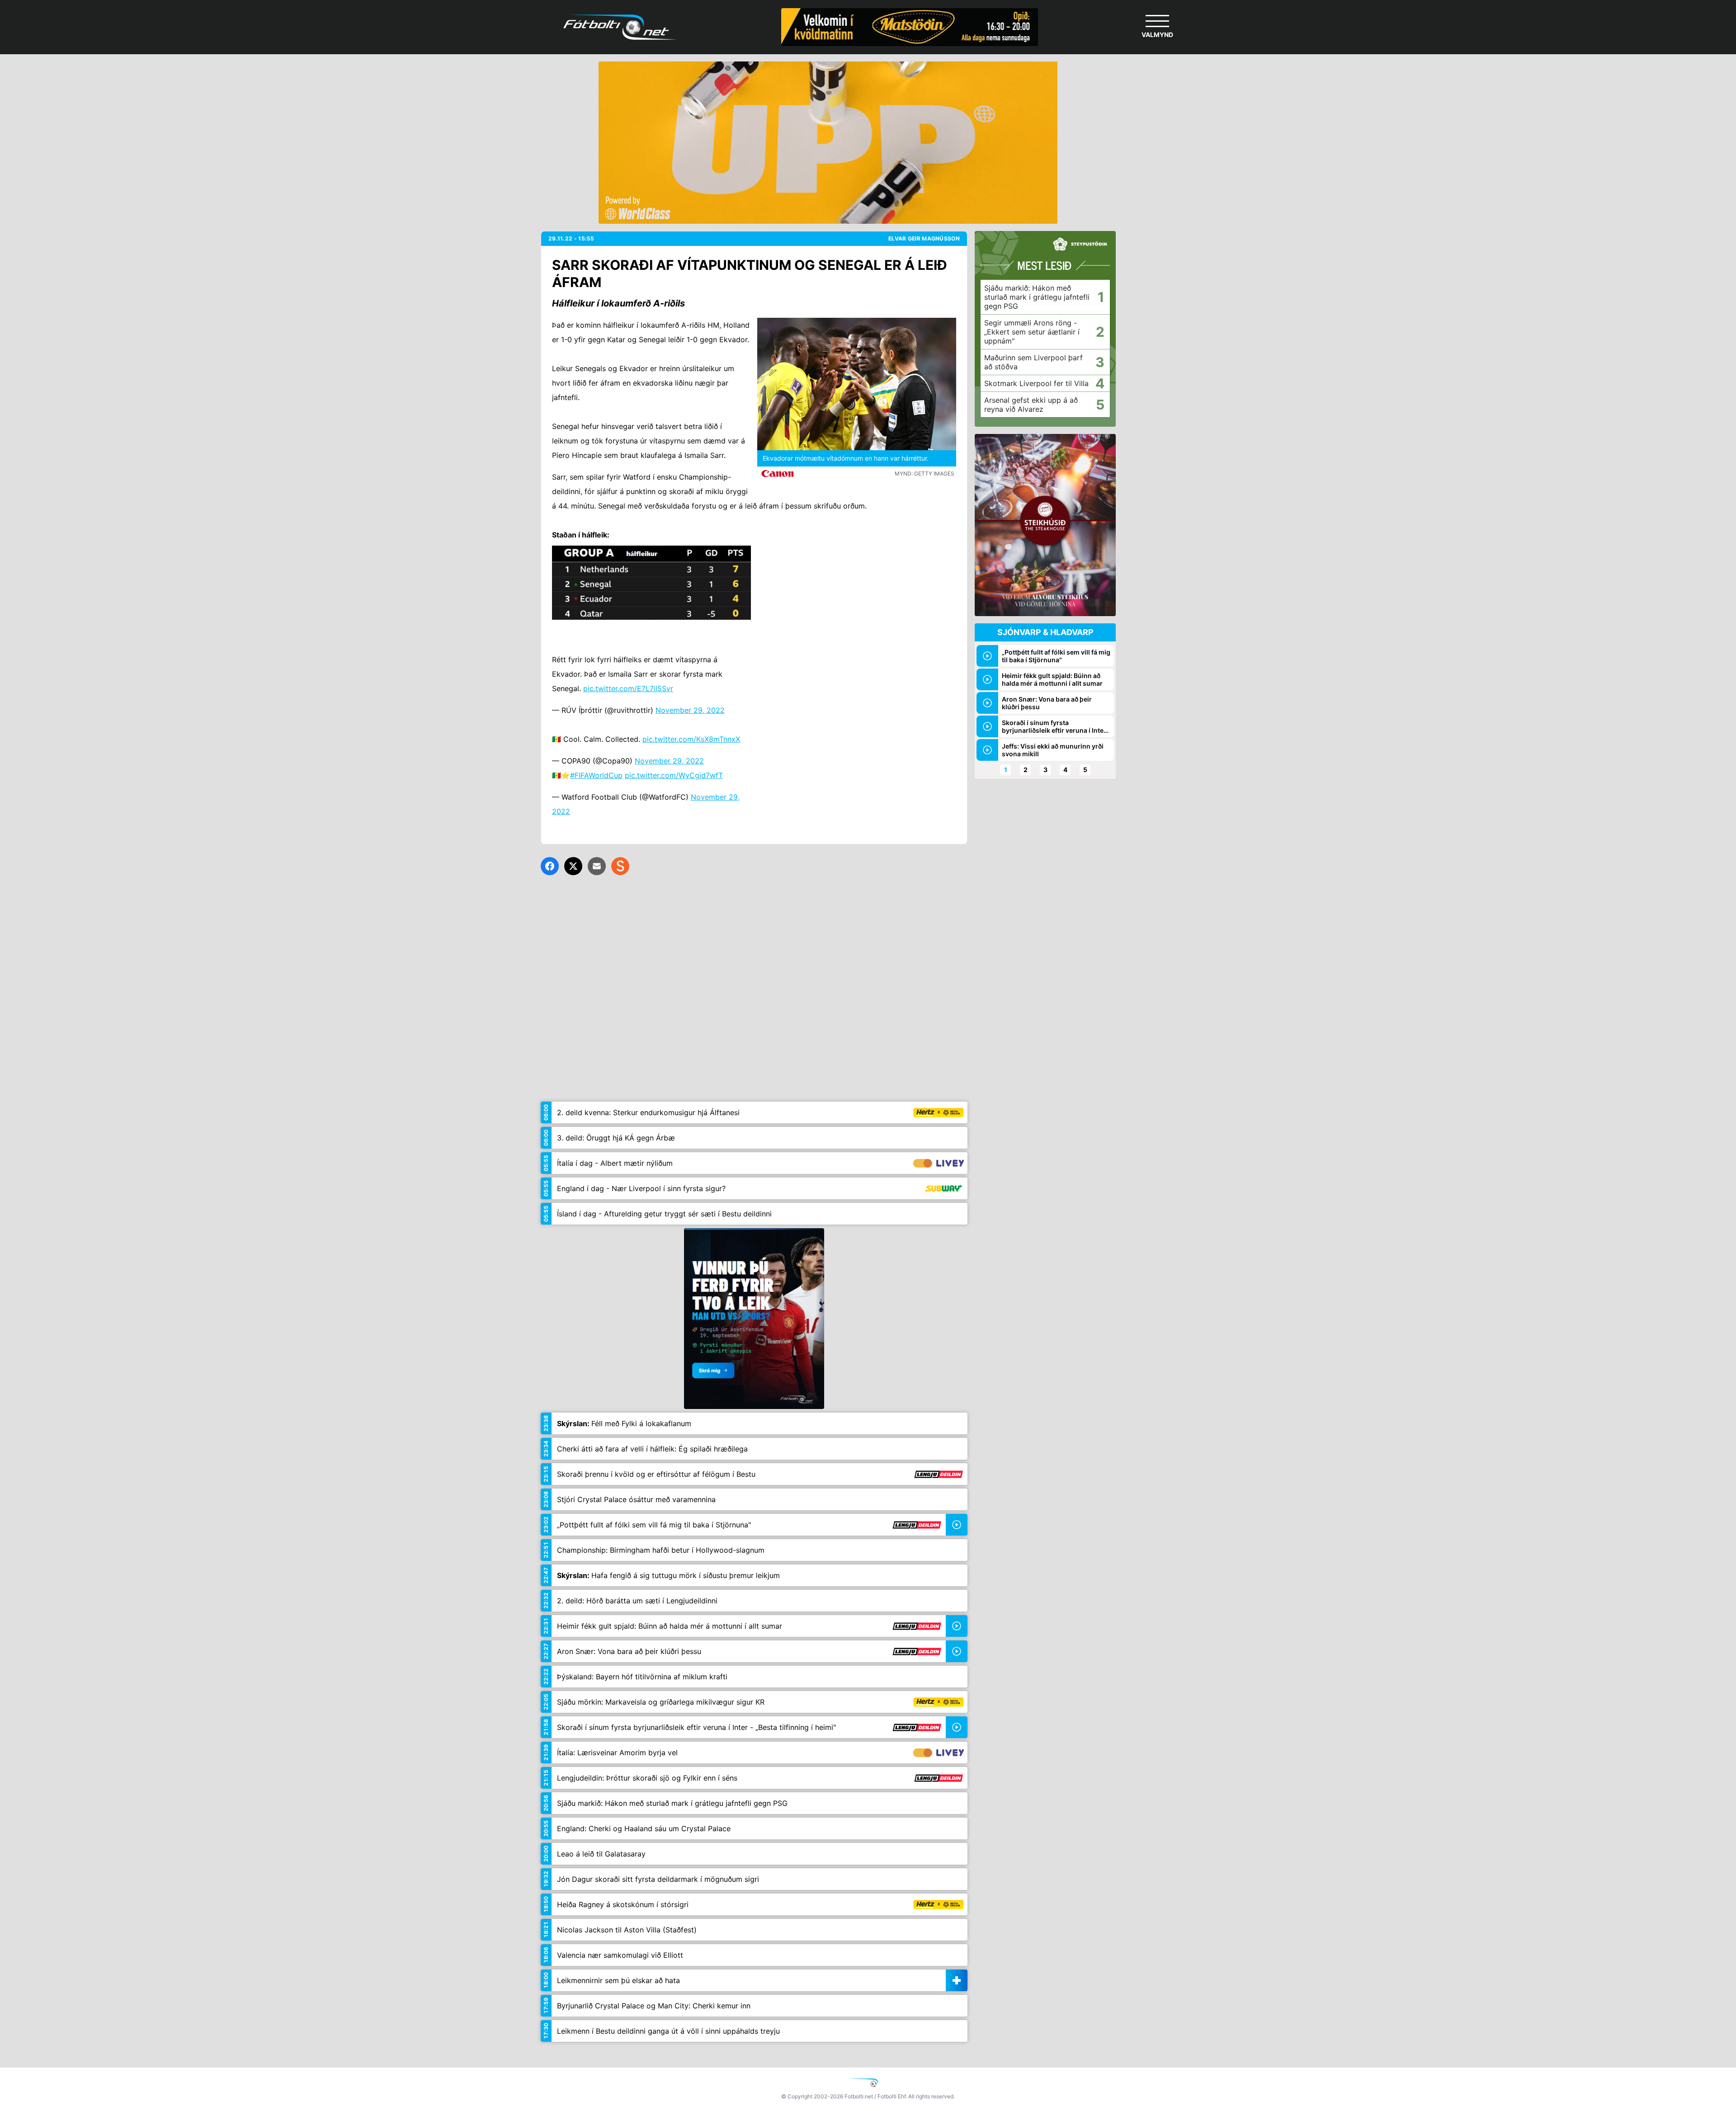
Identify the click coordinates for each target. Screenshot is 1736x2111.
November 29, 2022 (690, 710)
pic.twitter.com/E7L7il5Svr (628, 688)
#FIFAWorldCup (596, 775)
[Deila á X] (573, 866)
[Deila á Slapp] (620, 866)
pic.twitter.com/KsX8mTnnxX (691, 739)
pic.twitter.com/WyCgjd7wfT (674, 775)
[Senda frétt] (597, 866)
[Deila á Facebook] (550, 866)
